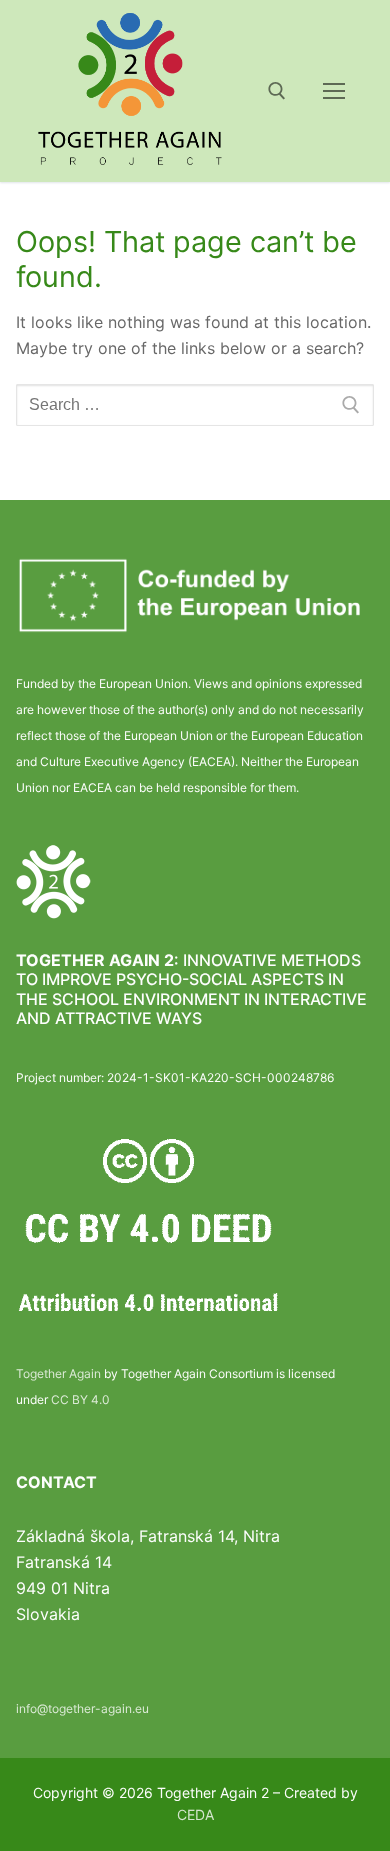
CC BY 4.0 (80, 1399)
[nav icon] (334, 91)
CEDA (195, 1814)
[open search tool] (277, 91)
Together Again (58, 1373)
